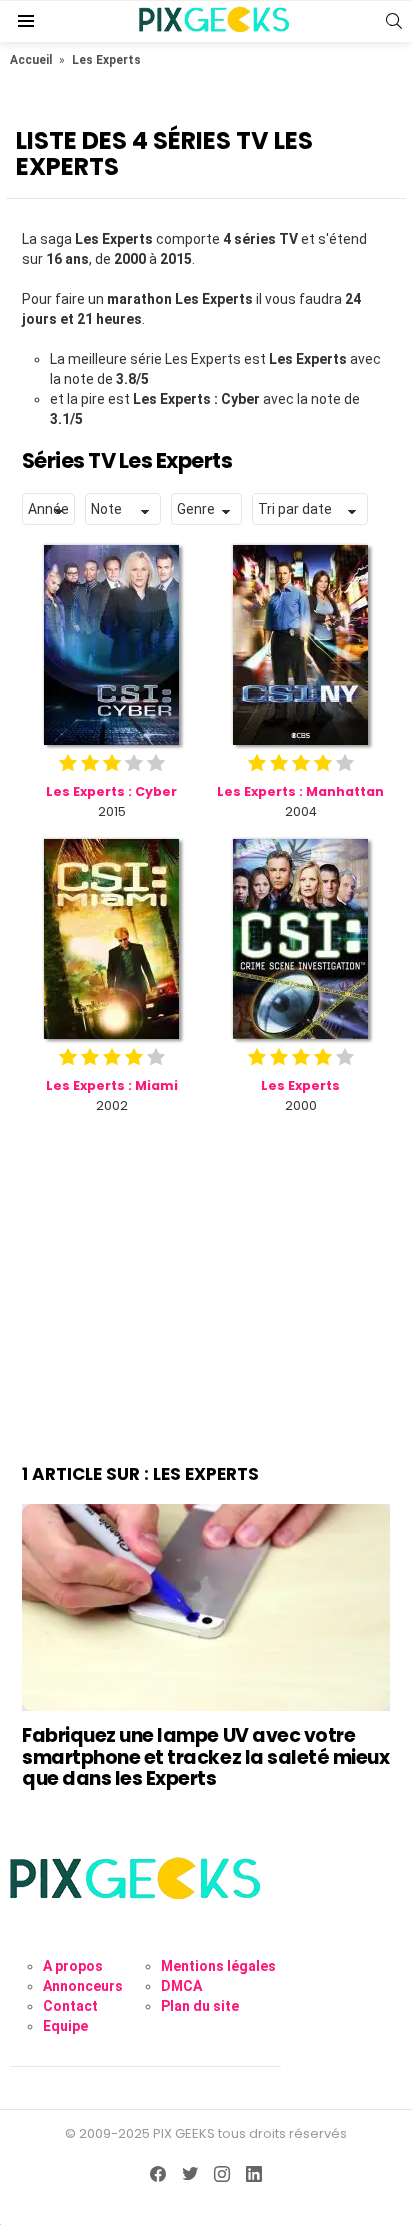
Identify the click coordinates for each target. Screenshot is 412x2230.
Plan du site (200, 2006)
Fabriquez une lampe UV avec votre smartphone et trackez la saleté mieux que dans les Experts (205, 1757)
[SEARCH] (394, 21)
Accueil (31, 60)
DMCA (181, 1986)
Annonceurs (83, 1986)
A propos (73, 1966)
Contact (70, 2006)
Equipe (65, 2026)
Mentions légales (218, 1966)
